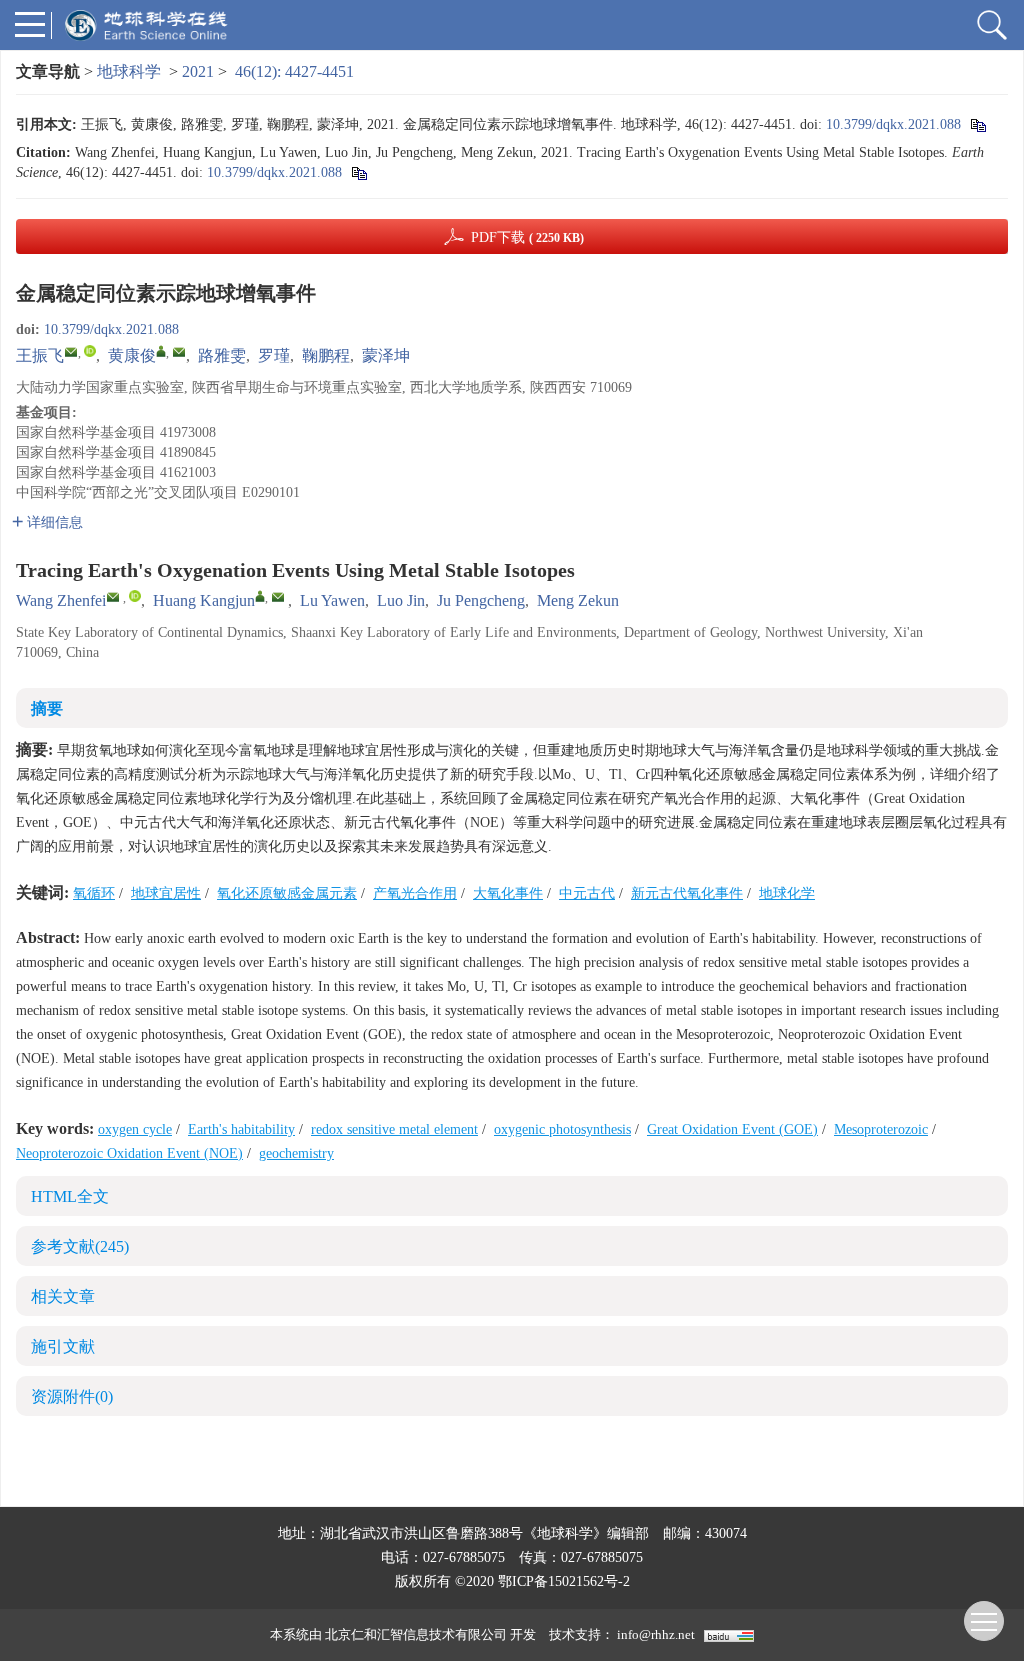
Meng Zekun (578, 600)
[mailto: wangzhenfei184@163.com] (113, 597)
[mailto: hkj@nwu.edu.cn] (278, 597)
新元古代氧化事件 (687, 893)
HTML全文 (70, 1196)
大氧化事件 (508, 893)
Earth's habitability (241, 1129)
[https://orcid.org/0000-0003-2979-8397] (90, 351)
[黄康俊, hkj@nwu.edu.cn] (161, 351)
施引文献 (63, 1346)
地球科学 (129, 71)
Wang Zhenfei (61, 600)
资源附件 (72, 1396)
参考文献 (80, 1246)
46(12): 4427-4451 (294, 71)
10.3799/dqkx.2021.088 (893, 124)
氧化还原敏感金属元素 (287, 893)
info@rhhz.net (656, 1634)
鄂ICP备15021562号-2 (564, 1581)
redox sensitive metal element (394, 1129)
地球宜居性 (166, 893)
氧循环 (94, 893)
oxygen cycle (135, 1129)
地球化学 (787, 893)
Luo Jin (401, 600)
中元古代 (587, 893)
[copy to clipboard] (358, 172)
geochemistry (296, 1153)
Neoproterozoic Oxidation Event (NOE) (129, 1153)
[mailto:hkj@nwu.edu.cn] (179, 352)
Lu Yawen (332, 600)
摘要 (47, 708)
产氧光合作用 (415, 893)
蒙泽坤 (386, 355)
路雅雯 (222, 355)
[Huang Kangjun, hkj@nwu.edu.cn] (260, 596)
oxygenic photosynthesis (562, 1129)
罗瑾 (274, 355)
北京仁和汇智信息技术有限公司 (416, 1634)
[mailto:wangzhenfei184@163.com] (71, 352)
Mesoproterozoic (881, 1129)
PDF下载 (527, 237)
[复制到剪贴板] (977, 124)
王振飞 (40, 355)
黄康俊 (132, 355)
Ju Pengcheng (481, 600)
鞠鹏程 (326, 355)
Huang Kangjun (204, 600)
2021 (198, 71)
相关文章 (63, 1296)
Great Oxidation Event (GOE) (732, 1129)
